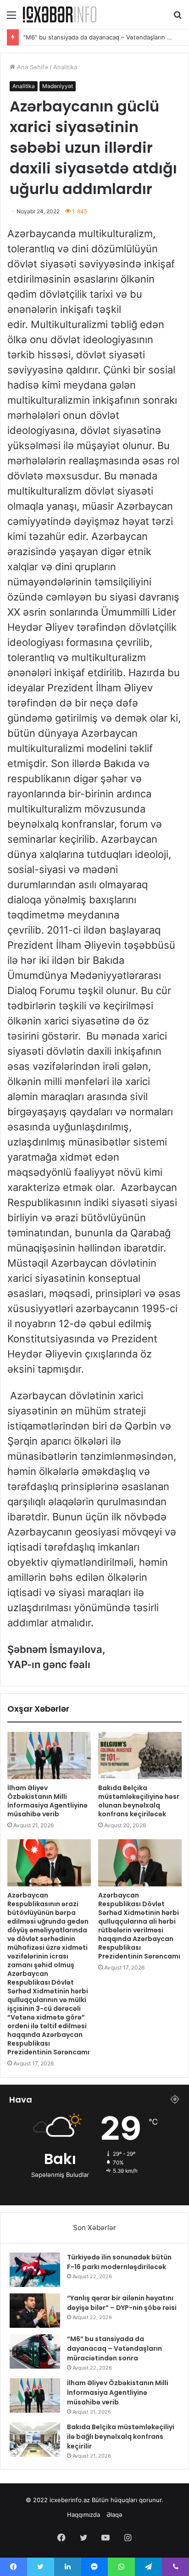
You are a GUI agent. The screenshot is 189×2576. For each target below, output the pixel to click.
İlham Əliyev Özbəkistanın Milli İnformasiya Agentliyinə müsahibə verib (47, 1801)
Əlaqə (114, 2515)
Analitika (65, 67)
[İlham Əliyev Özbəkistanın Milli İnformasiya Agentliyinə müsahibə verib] (49, 1755)
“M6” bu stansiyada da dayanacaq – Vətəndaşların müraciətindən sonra (114, 2348)
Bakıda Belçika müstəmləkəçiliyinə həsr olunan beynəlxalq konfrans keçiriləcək (139, 1801)
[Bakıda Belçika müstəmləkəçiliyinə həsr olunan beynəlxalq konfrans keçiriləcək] (140, 1755)
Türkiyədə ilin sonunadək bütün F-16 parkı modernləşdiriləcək (119, 2262)
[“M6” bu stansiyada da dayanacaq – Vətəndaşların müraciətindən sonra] (35, 2351)
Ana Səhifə (32, 67)
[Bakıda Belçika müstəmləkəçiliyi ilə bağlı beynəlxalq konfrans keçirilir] (35, 2440)
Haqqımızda (83, 2515)
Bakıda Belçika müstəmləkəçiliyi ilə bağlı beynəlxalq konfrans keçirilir (121, 2437)
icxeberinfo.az (70, 2500)
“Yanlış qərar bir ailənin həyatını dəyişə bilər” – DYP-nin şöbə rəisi (122, 2303)
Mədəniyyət (58, 86)
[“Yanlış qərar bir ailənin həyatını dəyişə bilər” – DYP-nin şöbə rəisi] (35, 2311)
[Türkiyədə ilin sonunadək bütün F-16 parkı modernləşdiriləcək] (35, 2270)
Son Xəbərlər (94, 2228)
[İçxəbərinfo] (60, 14)
